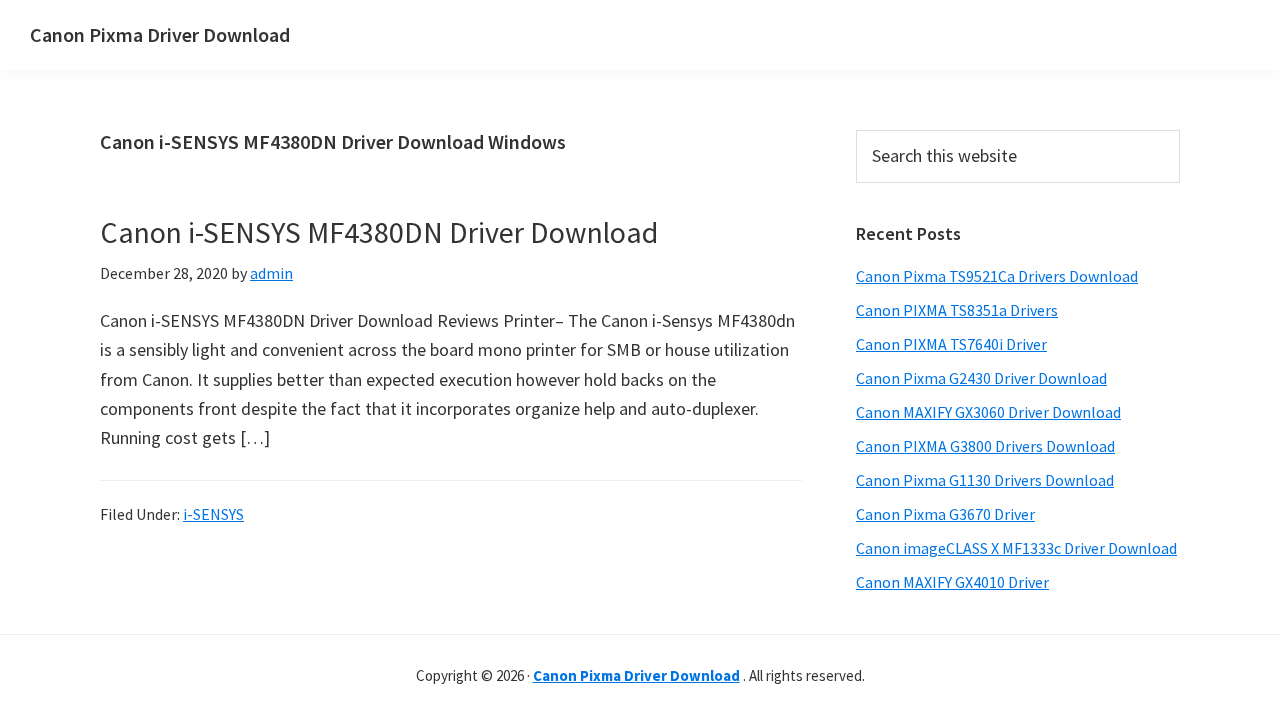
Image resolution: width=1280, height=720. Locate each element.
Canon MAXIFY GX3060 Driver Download (988, 412)
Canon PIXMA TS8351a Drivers (957, 310)
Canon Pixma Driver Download (160, 34)
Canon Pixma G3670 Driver (945, 514)
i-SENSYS (213, 514)
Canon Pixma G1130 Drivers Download (985, 480)
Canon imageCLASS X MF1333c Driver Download (1016, 548)
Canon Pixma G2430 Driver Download (981, 378)
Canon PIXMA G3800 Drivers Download (985, 446)
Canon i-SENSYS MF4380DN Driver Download (379, 232)
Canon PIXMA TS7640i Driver (951, 344)
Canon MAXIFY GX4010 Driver (952, 582)
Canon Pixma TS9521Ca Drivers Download (997, 276)
